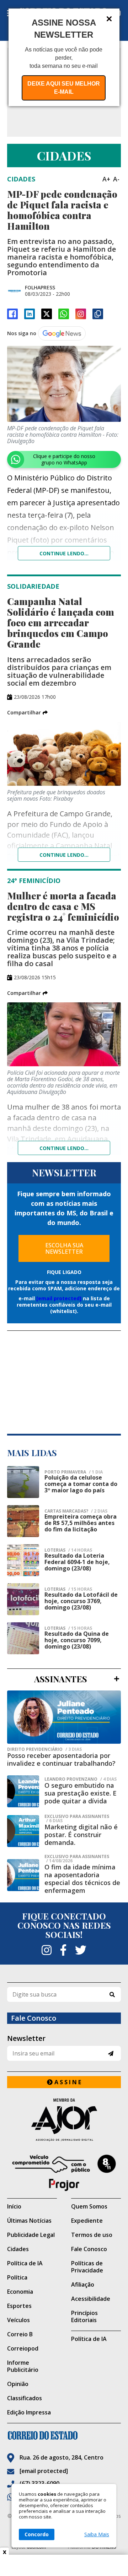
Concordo (37, 2534)
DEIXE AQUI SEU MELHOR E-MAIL (64, 88)
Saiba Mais (97, 2534)
